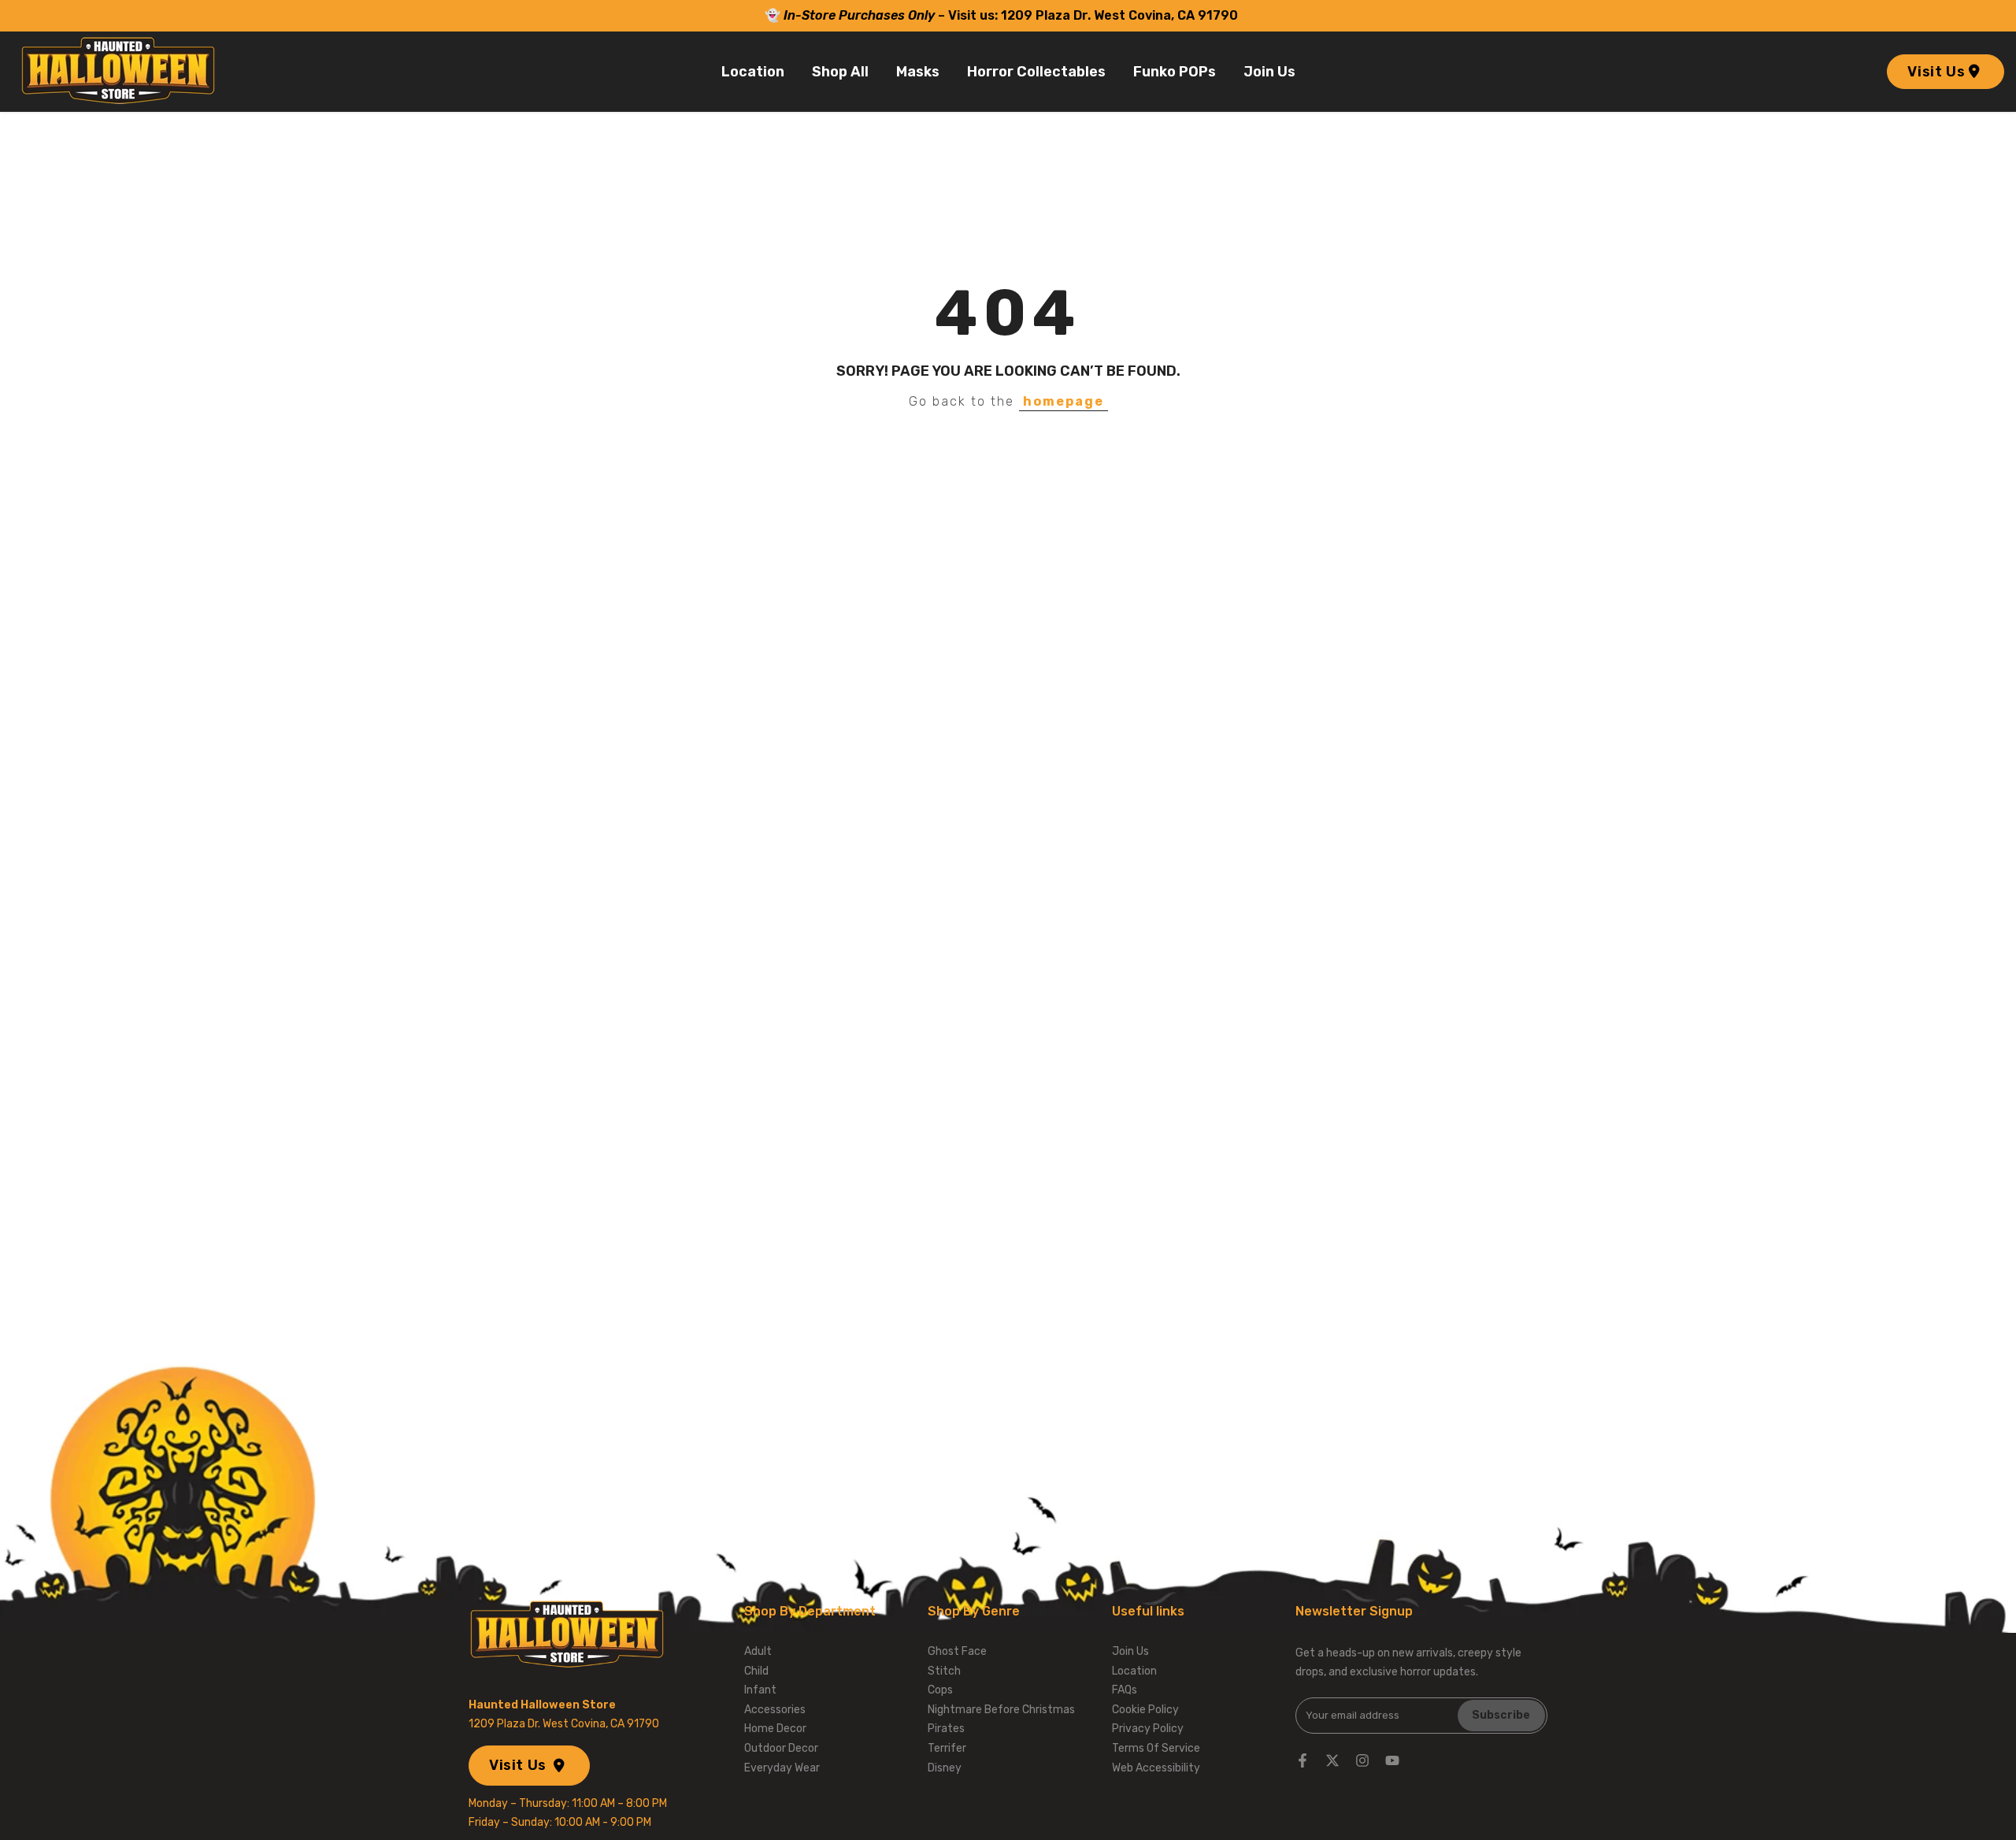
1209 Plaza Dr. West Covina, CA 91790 (564, 1724)
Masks (918, 72)
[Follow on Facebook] (1303, 1760)
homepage (1064, 401)
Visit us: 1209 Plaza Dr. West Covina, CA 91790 (1095, 15)
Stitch (944, 1671)
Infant (760, 1690)
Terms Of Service (1156, 1748)
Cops (940, 1690)
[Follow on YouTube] (1392, 1760)
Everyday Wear (782, 1768)
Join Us (1269, 72)
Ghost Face (957, 1651)
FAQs (1125, 1690)
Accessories (775, 1710)
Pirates (946, 1729)
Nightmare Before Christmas (1001, 1710)
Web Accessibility (1156, 1768)
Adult (758, 1651)
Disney (945, 1768)
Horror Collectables (1036, 72)
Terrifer (947, 1748)
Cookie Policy (1145, 1710)
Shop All (840, 72)
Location (753, 72)
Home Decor (775, 1729)
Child (756, 1671)
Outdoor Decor (781, 1748)
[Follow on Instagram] (1362, 1760)
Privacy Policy (1148, 1729)
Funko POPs (1175, 72)
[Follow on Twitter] (1332, 1760)
